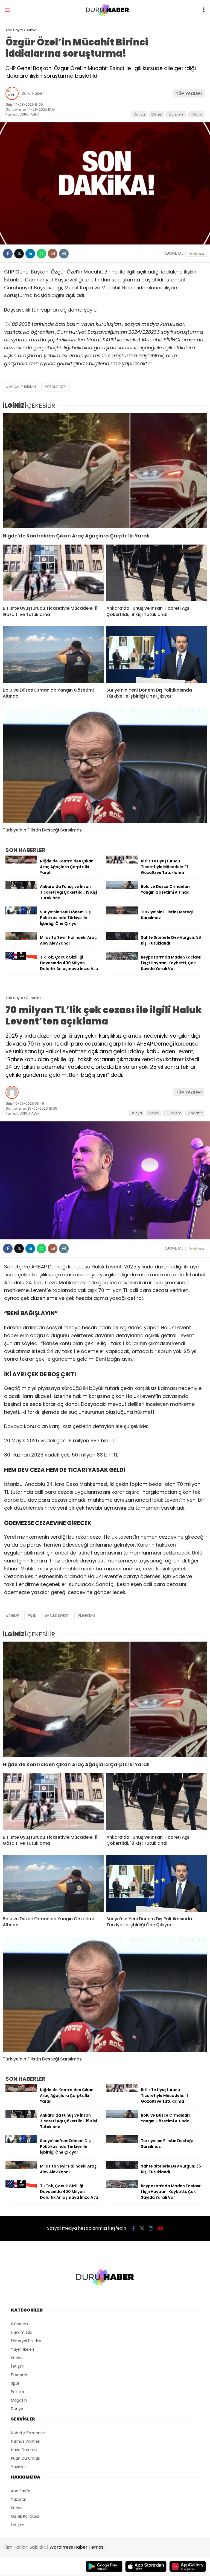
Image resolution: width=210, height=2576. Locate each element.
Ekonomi (19, 2375)
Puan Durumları (26, 2458)
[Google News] (196, 254)
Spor (15, 2383)
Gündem (176, 114)
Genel (157, 114)
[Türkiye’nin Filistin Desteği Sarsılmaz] (105, 766)
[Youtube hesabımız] (160, 2228)
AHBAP (14, 1615)
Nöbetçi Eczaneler (28, 2433)
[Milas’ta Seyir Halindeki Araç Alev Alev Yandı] (21, 939)
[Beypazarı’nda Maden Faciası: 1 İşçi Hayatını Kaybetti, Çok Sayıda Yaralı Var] (122, 958)
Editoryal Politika (26, 2341)
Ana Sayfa (21, 2491)
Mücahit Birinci (22, 387)
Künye (17, 2358)
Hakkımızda (22, 2332)
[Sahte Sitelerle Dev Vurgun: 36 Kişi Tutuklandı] (122, 939)
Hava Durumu (24, 2450)
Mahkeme (88, 1615)
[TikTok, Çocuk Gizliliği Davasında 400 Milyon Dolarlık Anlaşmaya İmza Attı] (21, 958)
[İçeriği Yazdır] (64, 254)
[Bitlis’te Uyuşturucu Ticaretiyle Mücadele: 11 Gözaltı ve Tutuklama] (53, 573)
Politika (197, 114)
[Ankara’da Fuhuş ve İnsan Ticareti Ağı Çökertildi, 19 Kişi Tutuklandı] (157, 573)
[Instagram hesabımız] (151, 2228)
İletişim (18, 2366)
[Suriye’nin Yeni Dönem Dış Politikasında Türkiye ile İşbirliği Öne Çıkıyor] (157, 655)
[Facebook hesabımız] (134, 2228)
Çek (33, 1615)
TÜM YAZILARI (189, 93)
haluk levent (58, 1615)
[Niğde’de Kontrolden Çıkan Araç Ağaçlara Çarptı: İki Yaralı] (105, 470)
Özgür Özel (57, 387)
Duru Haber (33, 93)
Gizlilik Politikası (25, 2516)
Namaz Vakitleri (26, 2441)
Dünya (139, 114)
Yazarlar (19, 2499)
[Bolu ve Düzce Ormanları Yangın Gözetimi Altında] (53, 655)
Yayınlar (18, 2467)
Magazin (195, 1113)
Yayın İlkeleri (22, 2349)
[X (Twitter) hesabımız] (142, 2228)
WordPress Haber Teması (77, 2547)
